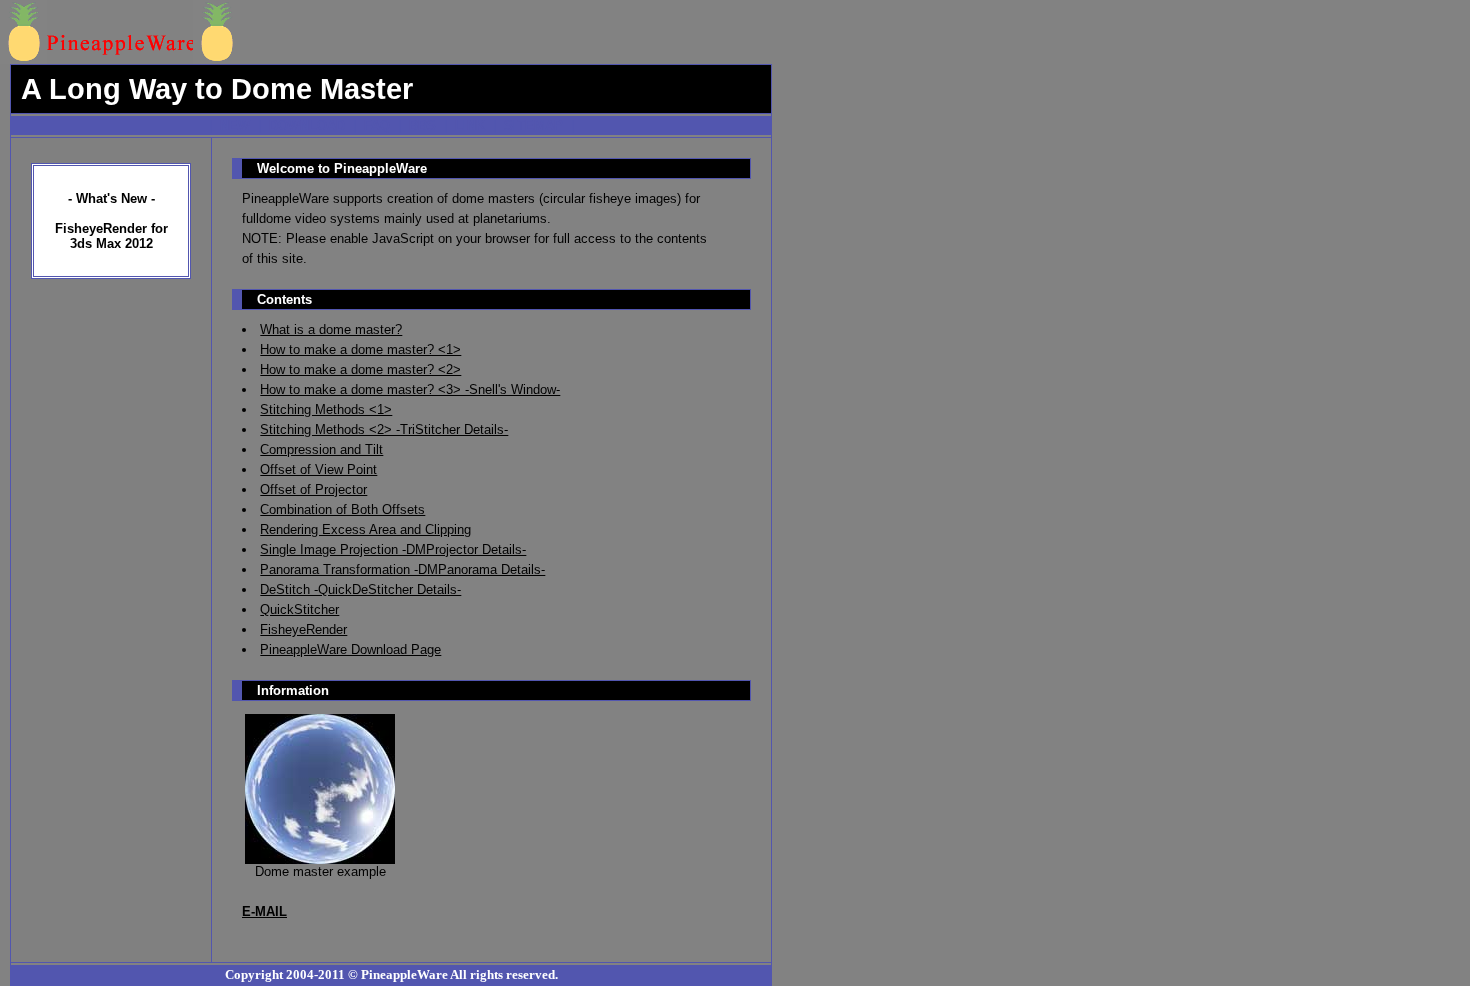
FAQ (377, 125)
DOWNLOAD (307, 125)
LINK (470, 125)
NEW (235, 125)
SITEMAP (533, 125)
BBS (422, 125)
